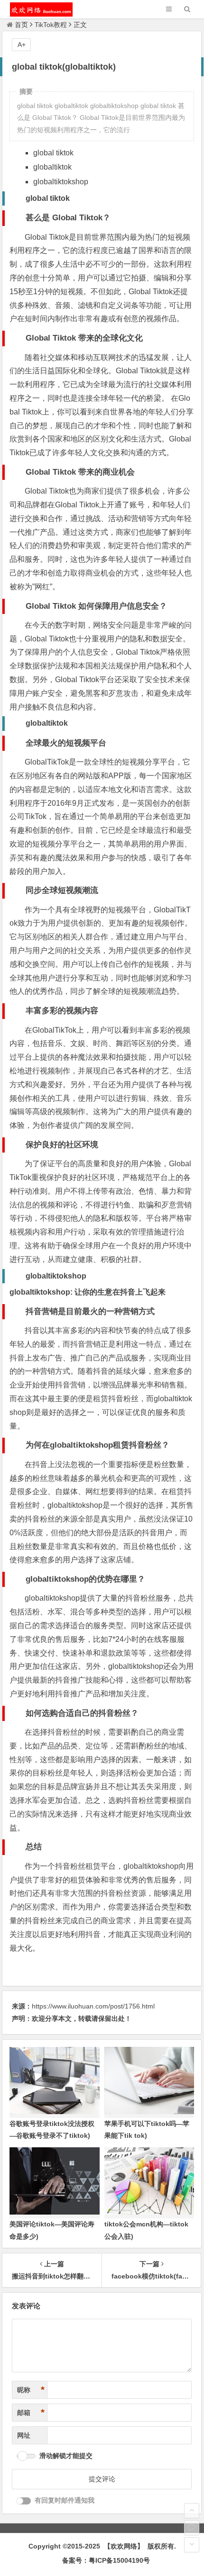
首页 (21, 25)
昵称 (31, 2390)
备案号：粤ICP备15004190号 (106, 2560)
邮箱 (31, 2413)
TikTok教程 (51, 25)
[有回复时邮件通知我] (24, 2501)
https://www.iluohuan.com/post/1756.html (93, 2006)
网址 (24, 2435)
